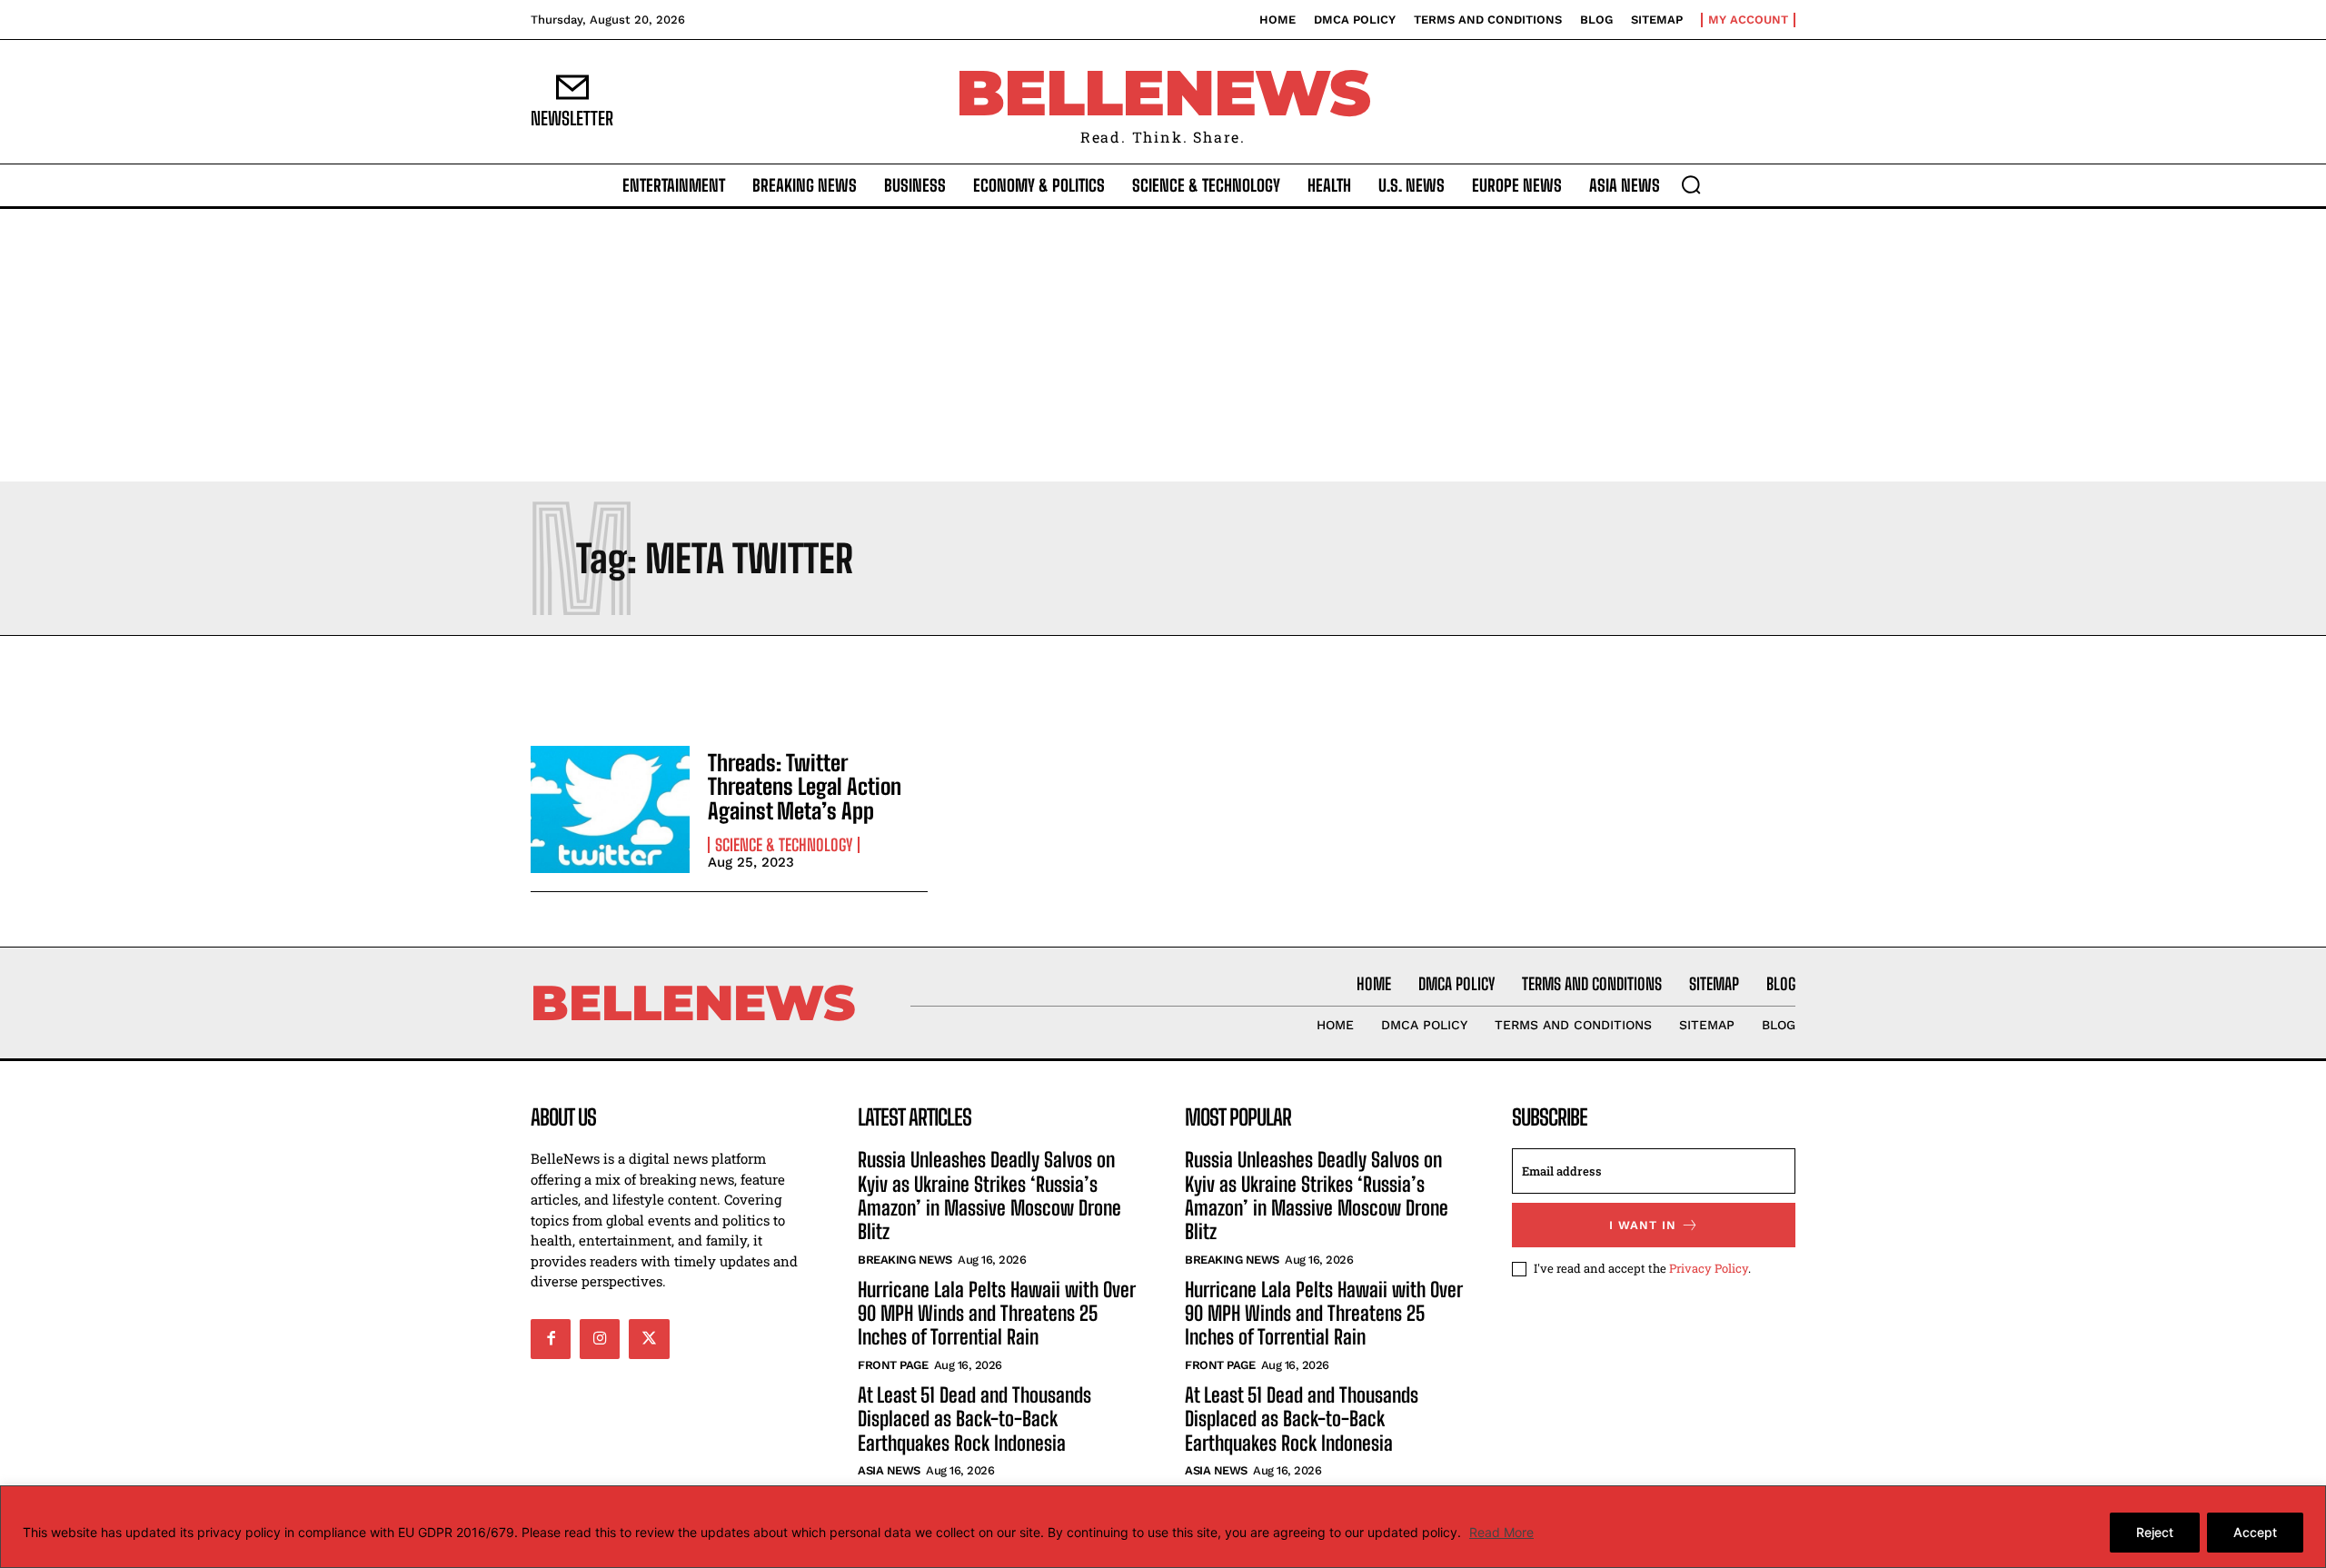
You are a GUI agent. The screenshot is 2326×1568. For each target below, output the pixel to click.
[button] (1691, 184)
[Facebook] (551, 1339)
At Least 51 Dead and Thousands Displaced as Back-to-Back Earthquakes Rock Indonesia (974, 1419)
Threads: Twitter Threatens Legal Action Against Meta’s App (805, 787)
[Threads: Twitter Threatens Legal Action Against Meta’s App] (610, 809)
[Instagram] (600, 1339)
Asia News (889, 1470)
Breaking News (905, 1260)
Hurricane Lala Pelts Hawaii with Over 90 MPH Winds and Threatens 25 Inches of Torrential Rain (997, 1314)
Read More (1501, 1532)
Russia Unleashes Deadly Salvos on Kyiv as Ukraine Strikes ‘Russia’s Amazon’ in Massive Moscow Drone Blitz (989, 1196)
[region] (1163, 1527)
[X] (649, 1339)
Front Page (893, 1365)
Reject (2155, 1532)
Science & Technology (784, 845)
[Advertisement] (1163, 345)
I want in (1643, 1225)
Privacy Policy (1709, 1268)
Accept (2255, 1532)
